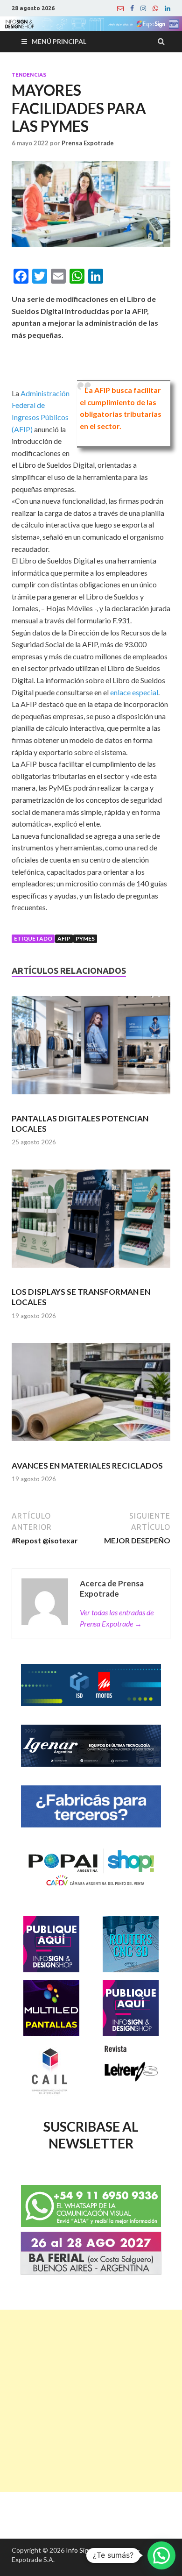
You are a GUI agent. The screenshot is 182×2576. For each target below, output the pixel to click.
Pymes (85, 938)
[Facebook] (132, 8)
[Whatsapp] (155, 8)
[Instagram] (143, 8)
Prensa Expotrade (88, 143)
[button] (161, 2555)
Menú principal (59, 41)
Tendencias (29, 75)
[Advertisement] (91, 2401)
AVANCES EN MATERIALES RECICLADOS (87, 1466)
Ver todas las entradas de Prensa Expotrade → (117, 1618)
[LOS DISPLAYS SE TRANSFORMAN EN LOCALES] (91, 1223)
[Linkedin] (168, 8)
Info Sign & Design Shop (101, 2550)
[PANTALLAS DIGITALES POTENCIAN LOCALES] (91, 1049)
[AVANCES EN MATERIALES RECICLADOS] (91, 1396)
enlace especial (134, 692)
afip (64, 938)
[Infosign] (120, 8)
